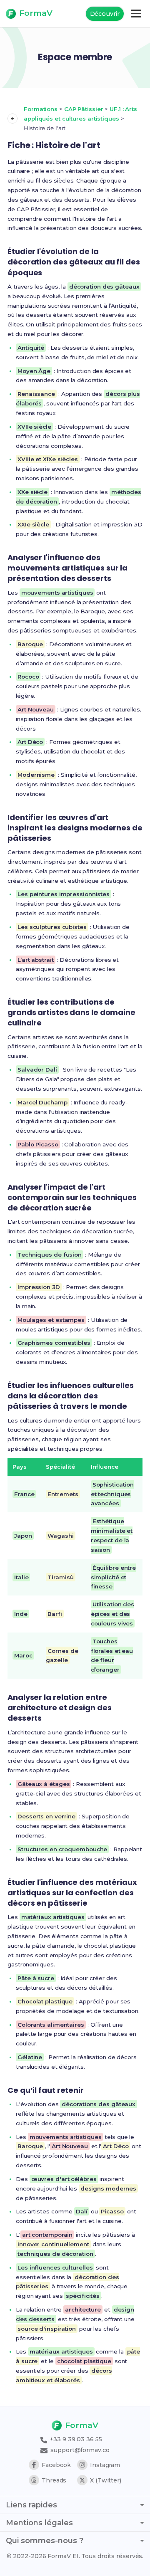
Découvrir (105, 14)
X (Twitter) (106, 2480)
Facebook (56, 2465)
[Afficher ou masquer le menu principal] (136, 14)
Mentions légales (39, 2523)
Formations (41, 109)
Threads (54, 2480)
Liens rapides (31, 2505)
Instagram (105, 2465)
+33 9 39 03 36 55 (75, 2439)
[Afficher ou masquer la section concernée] (12, 119)
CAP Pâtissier (84, 109)
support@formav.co (79, 2450)
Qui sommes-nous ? (45, 2541)
